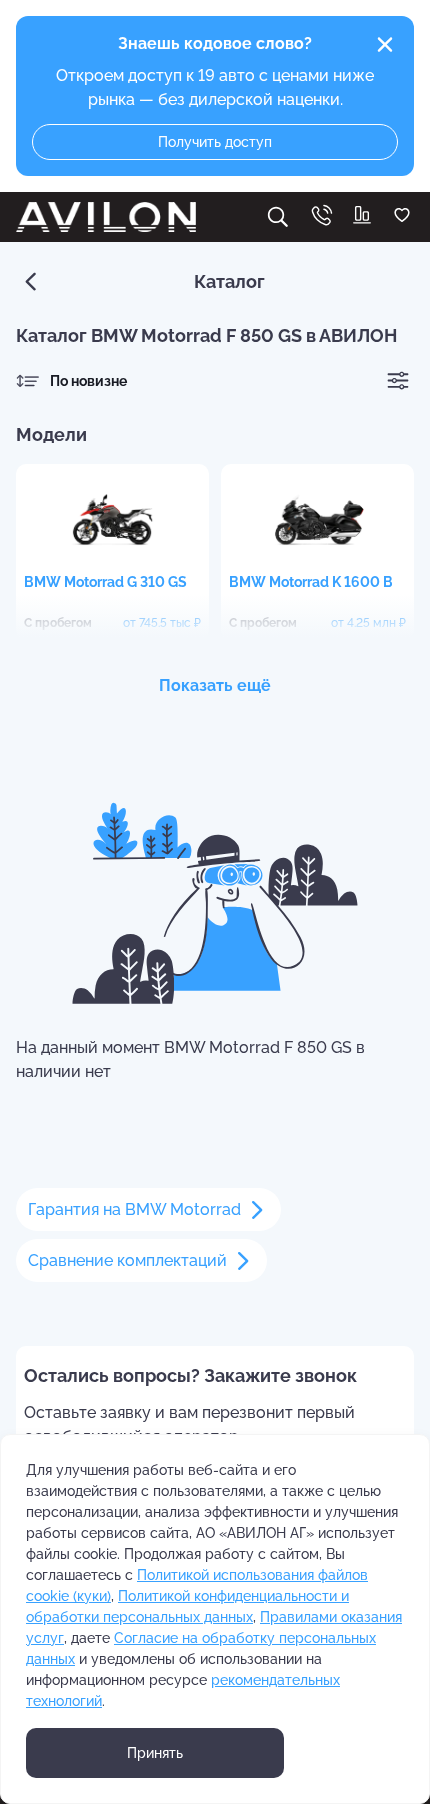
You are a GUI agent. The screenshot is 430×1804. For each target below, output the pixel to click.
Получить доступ (215, 142)
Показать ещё (215, 685)
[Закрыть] (385, 45)
